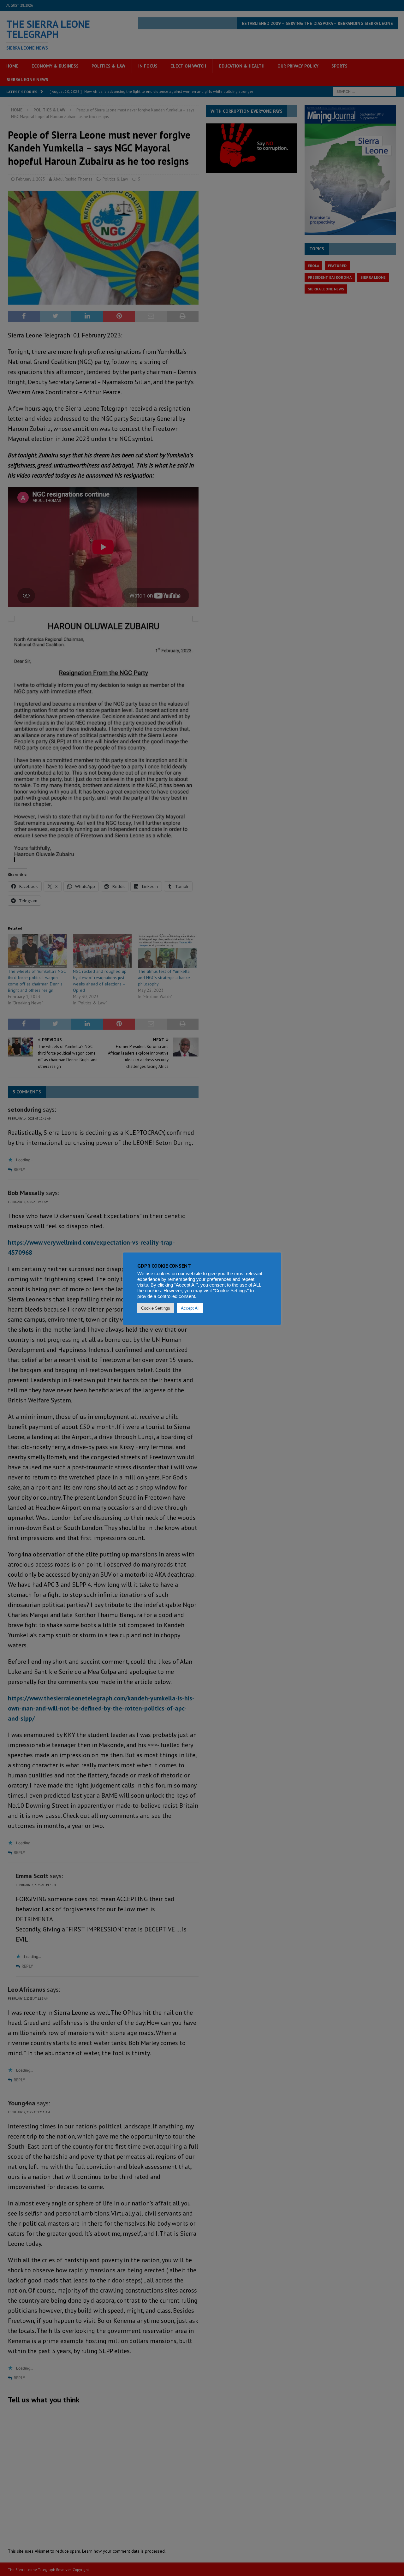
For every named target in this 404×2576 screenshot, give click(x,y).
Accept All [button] (190, 1308)
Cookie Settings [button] (156, 1308)
